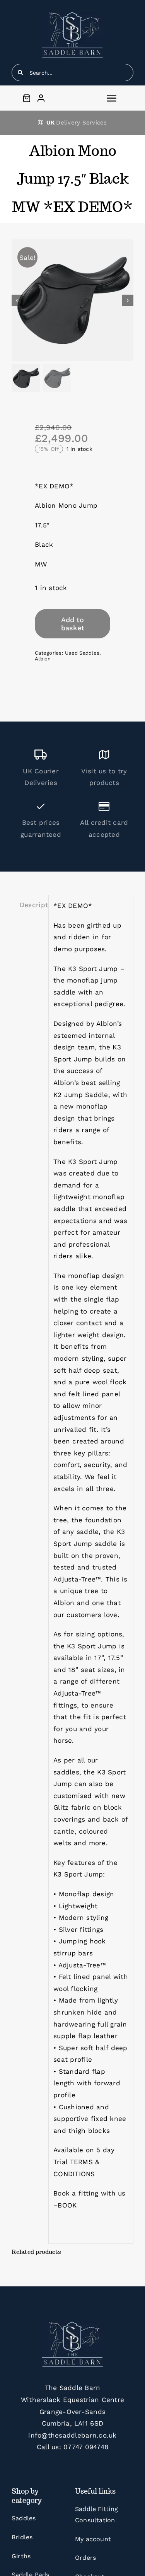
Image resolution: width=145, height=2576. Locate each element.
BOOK (67, 2205)
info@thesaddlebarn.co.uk (72, 2435)
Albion (43, 659)
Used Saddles (82, 653)
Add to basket (73, 624)
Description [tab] (32, 905)
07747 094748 (86, 2447)
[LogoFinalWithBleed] (72, 15)
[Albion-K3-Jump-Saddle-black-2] (72, 300)
